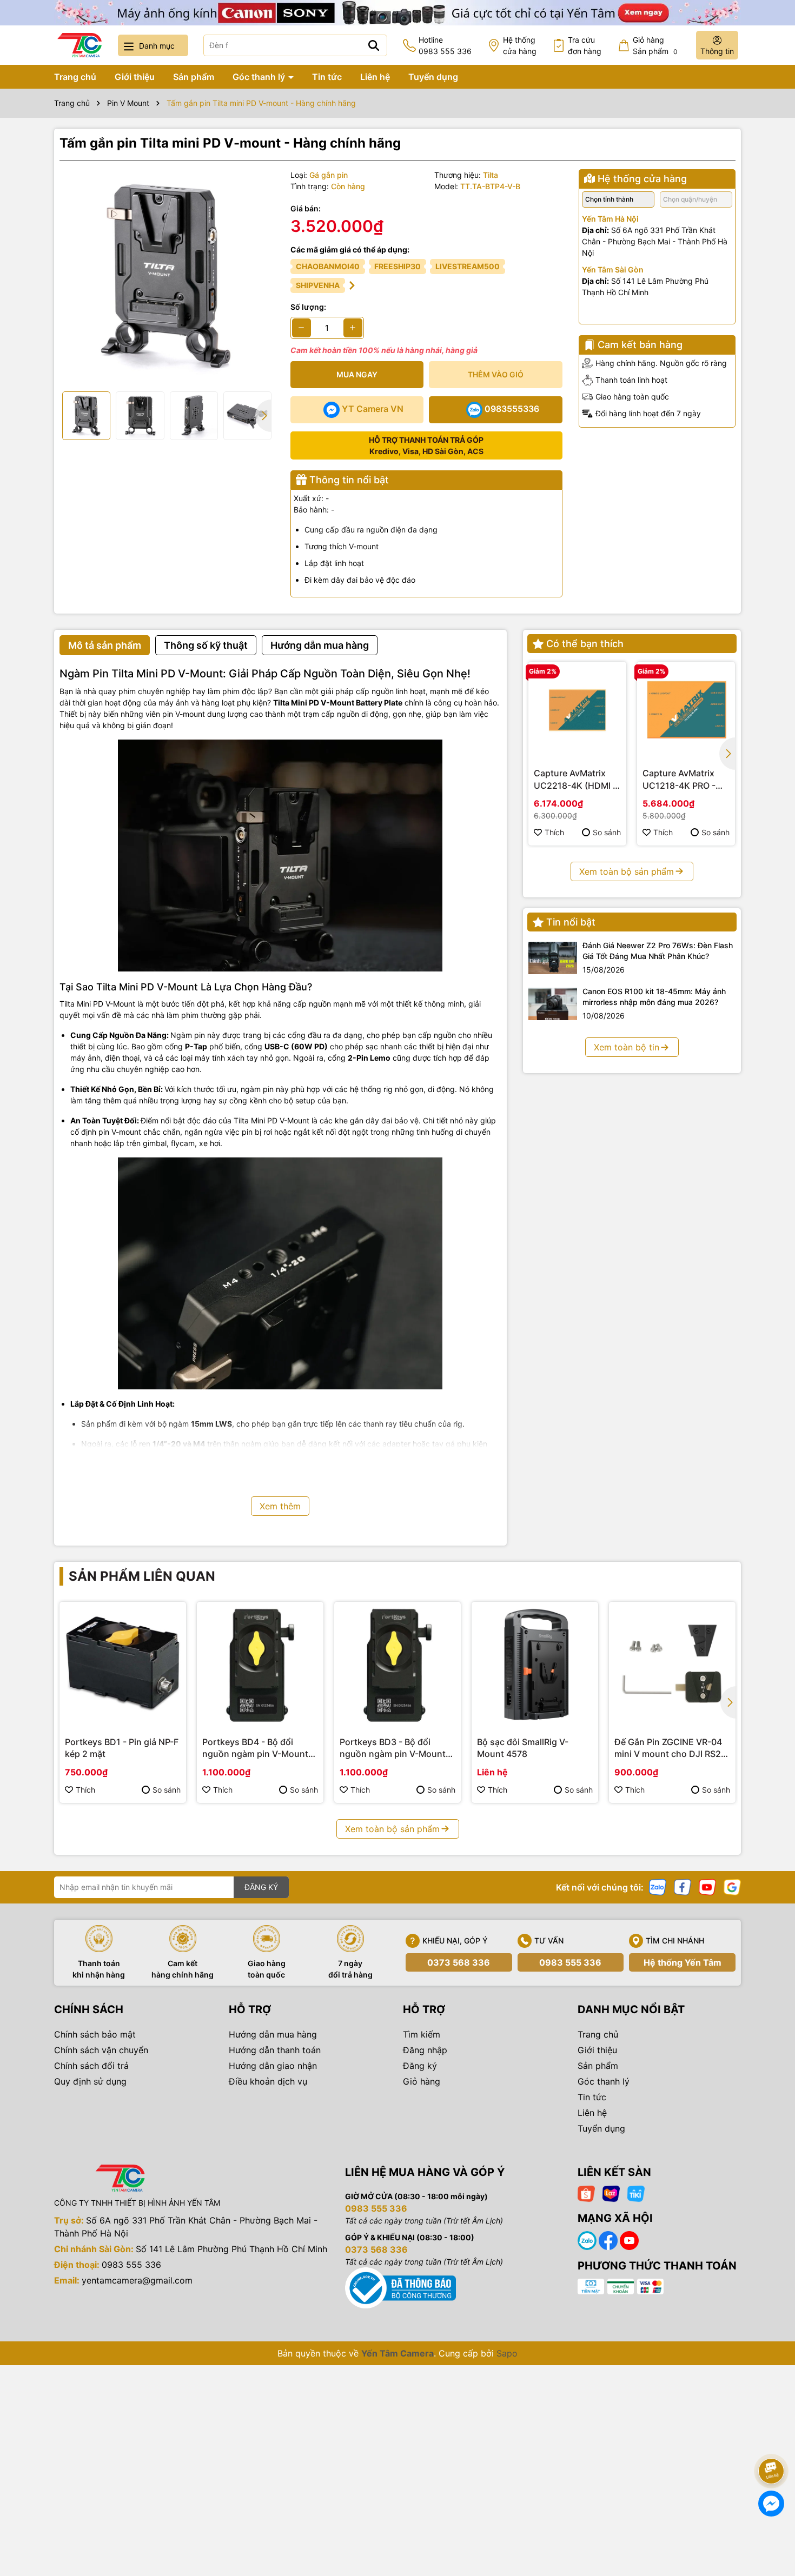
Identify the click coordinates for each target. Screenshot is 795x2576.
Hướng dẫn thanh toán (275, 2050)
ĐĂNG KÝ (261, 1887)
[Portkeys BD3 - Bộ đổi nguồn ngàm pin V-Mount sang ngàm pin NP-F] (398, 1665)
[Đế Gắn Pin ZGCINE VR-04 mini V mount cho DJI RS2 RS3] (672, 1665)
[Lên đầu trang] (772, 2441)
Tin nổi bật (571, 922)
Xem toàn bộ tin (627, 1047)
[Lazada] (611, 2192)
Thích (554, 832)
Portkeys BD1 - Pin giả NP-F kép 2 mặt (122, 1748)
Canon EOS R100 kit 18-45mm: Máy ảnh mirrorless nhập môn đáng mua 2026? (654, 997)
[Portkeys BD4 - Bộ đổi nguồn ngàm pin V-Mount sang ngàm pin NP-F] (260, 1665)
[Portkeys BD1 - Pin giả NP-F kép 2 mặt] (123, 1665)
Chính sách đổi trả (91, 2066)
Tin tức (327, 77)
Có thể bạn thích (585, 644)
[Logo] (79, 45)
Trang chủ (75, 77)
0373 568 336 (459, 1962)
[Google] (732, 1886)
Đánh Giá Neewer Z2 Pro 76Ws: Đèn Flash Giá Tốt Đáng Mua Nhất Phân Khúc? (658, 951)
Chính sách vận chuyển (101, 2050)
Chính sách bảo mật (95, 2034)
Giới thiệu (135, 77)
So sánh (607, 832)
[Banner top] (398, 12)
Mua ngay (357, 374)
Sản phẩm (194, 77)
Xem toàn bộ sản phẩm (627, 871)
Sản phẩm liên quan (142, 1576)
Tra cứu (585, 45)
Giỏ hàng (422, 2081)
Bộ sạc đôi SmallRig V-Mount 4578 (523, 1748)
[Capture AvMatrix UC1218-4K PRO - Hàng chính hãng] (686, 711)
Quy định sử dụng (90, 2081)
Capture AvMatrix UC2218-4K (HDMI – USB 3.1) (575, 780)
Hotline (445, 45)
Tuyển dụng (433, 77)
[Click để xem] (167, 277)
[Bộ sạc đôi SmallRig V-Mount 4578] (535, 1665)
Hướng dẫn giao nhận (273, 2066)
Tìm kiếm (422, 2034)
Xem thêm (280, 1506)
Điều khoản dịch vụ (268, 2081)
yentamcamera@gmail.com (137, 2280)
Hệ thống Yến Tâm (683, 1962)
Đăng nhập (425, 2050)
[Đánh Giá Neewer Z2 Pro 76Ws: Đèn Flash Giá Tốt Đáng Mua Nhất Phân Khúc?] (553, 958)
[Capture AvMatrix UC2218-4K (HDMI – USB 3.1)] (577, 711)
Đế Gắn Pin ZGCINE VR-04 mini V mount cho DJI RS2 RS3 (668, 1748)
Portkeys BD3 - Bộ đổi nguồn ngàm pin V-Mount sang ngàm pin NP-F (393, 1748)
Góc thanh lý (260, 77)
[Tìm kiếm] (374, 45)
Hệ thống (520, 45)
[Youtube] (707, 1886)
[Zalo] (658, 1886)
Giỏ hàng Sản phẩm (655, 45)
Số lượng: (308, 307)
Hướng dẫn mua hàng (273, 2034)
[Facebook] (683, 1886)
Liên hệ (375, 77)
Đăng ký (420, 2066)
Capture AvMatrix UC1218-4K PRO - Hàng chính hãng (679, 780)
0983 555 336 (570, 1962)
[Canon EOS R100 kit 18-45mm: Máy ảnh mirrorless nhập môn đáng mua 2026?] (553, 1004)
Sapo (507, 2353)
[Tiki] (636, 2192)
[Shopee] (586, 2192)
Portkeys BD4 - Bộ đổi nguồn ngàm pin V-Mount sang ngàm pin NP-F (255, 1748)
